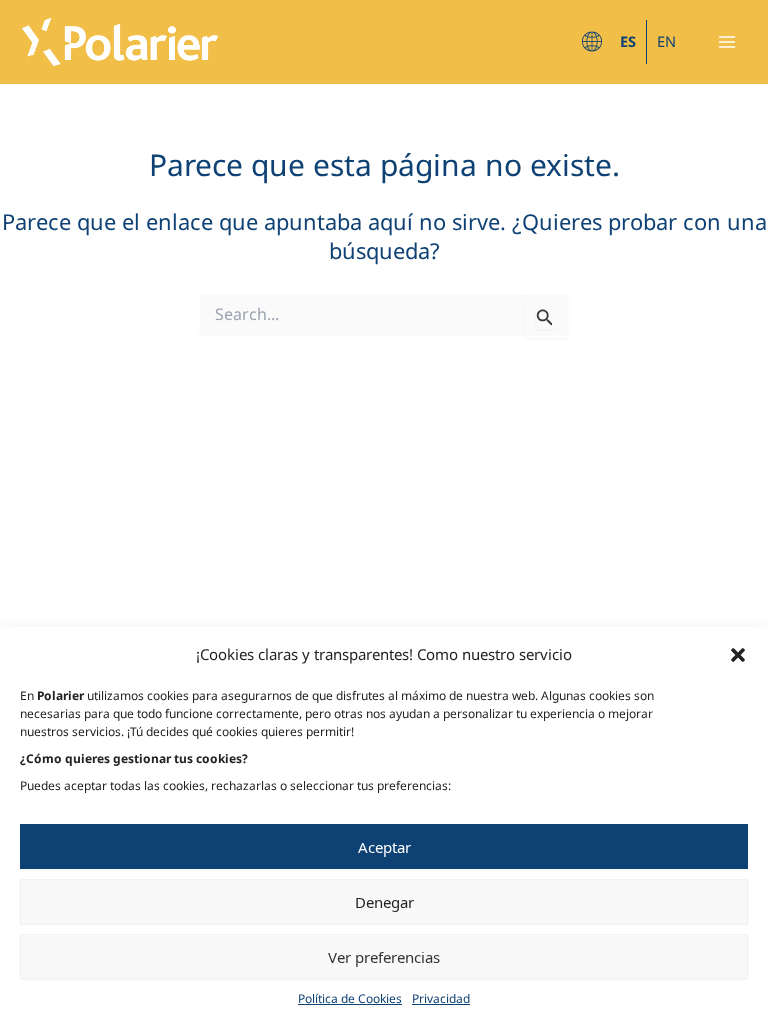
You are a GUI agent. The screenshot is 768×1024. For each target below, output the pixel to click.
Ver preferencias (384, 957)
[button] (738, 655)
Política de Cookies (350, 998)
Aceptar (384, 847)
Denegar (384, 902)
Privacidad (441, 998)
